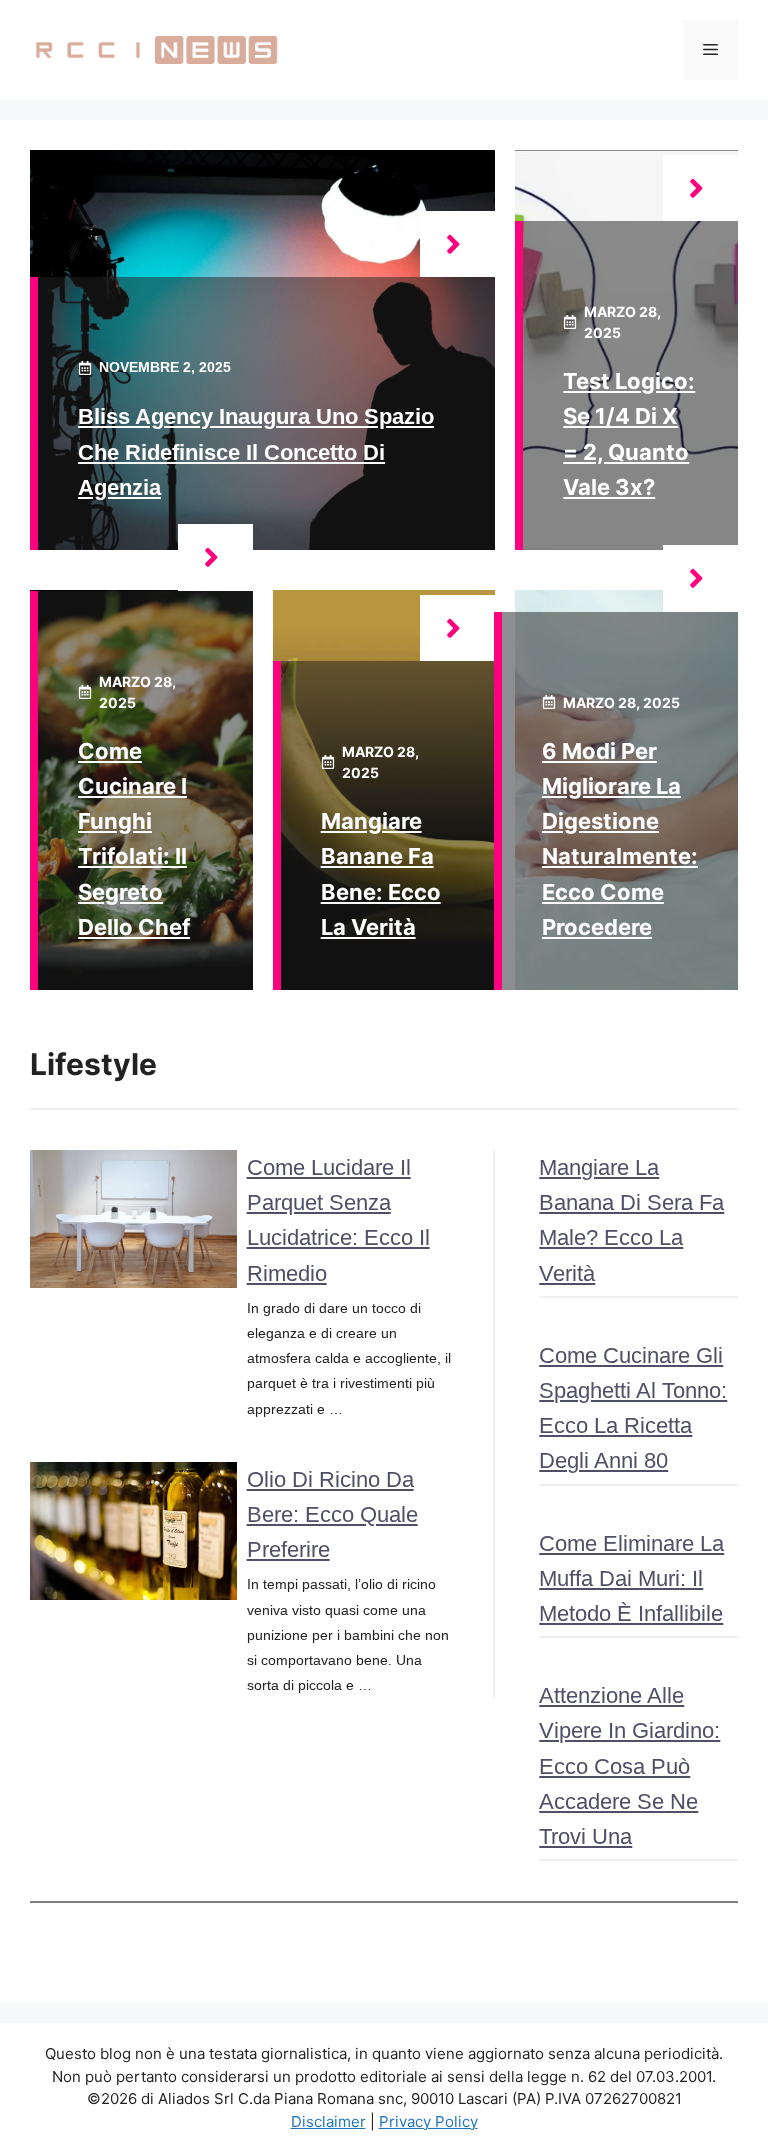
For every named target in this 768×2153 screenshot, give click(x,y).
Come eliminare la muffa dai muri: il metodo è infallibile (631, 1578)
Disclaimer (328, 2121)
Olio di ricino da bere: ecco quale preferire (332, 1514)
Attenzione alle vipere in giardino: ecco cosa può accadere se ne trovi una (629, 1766)
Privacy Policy (428, 2121)
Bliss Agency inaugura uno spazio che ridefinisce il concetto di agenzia (256, 451)
